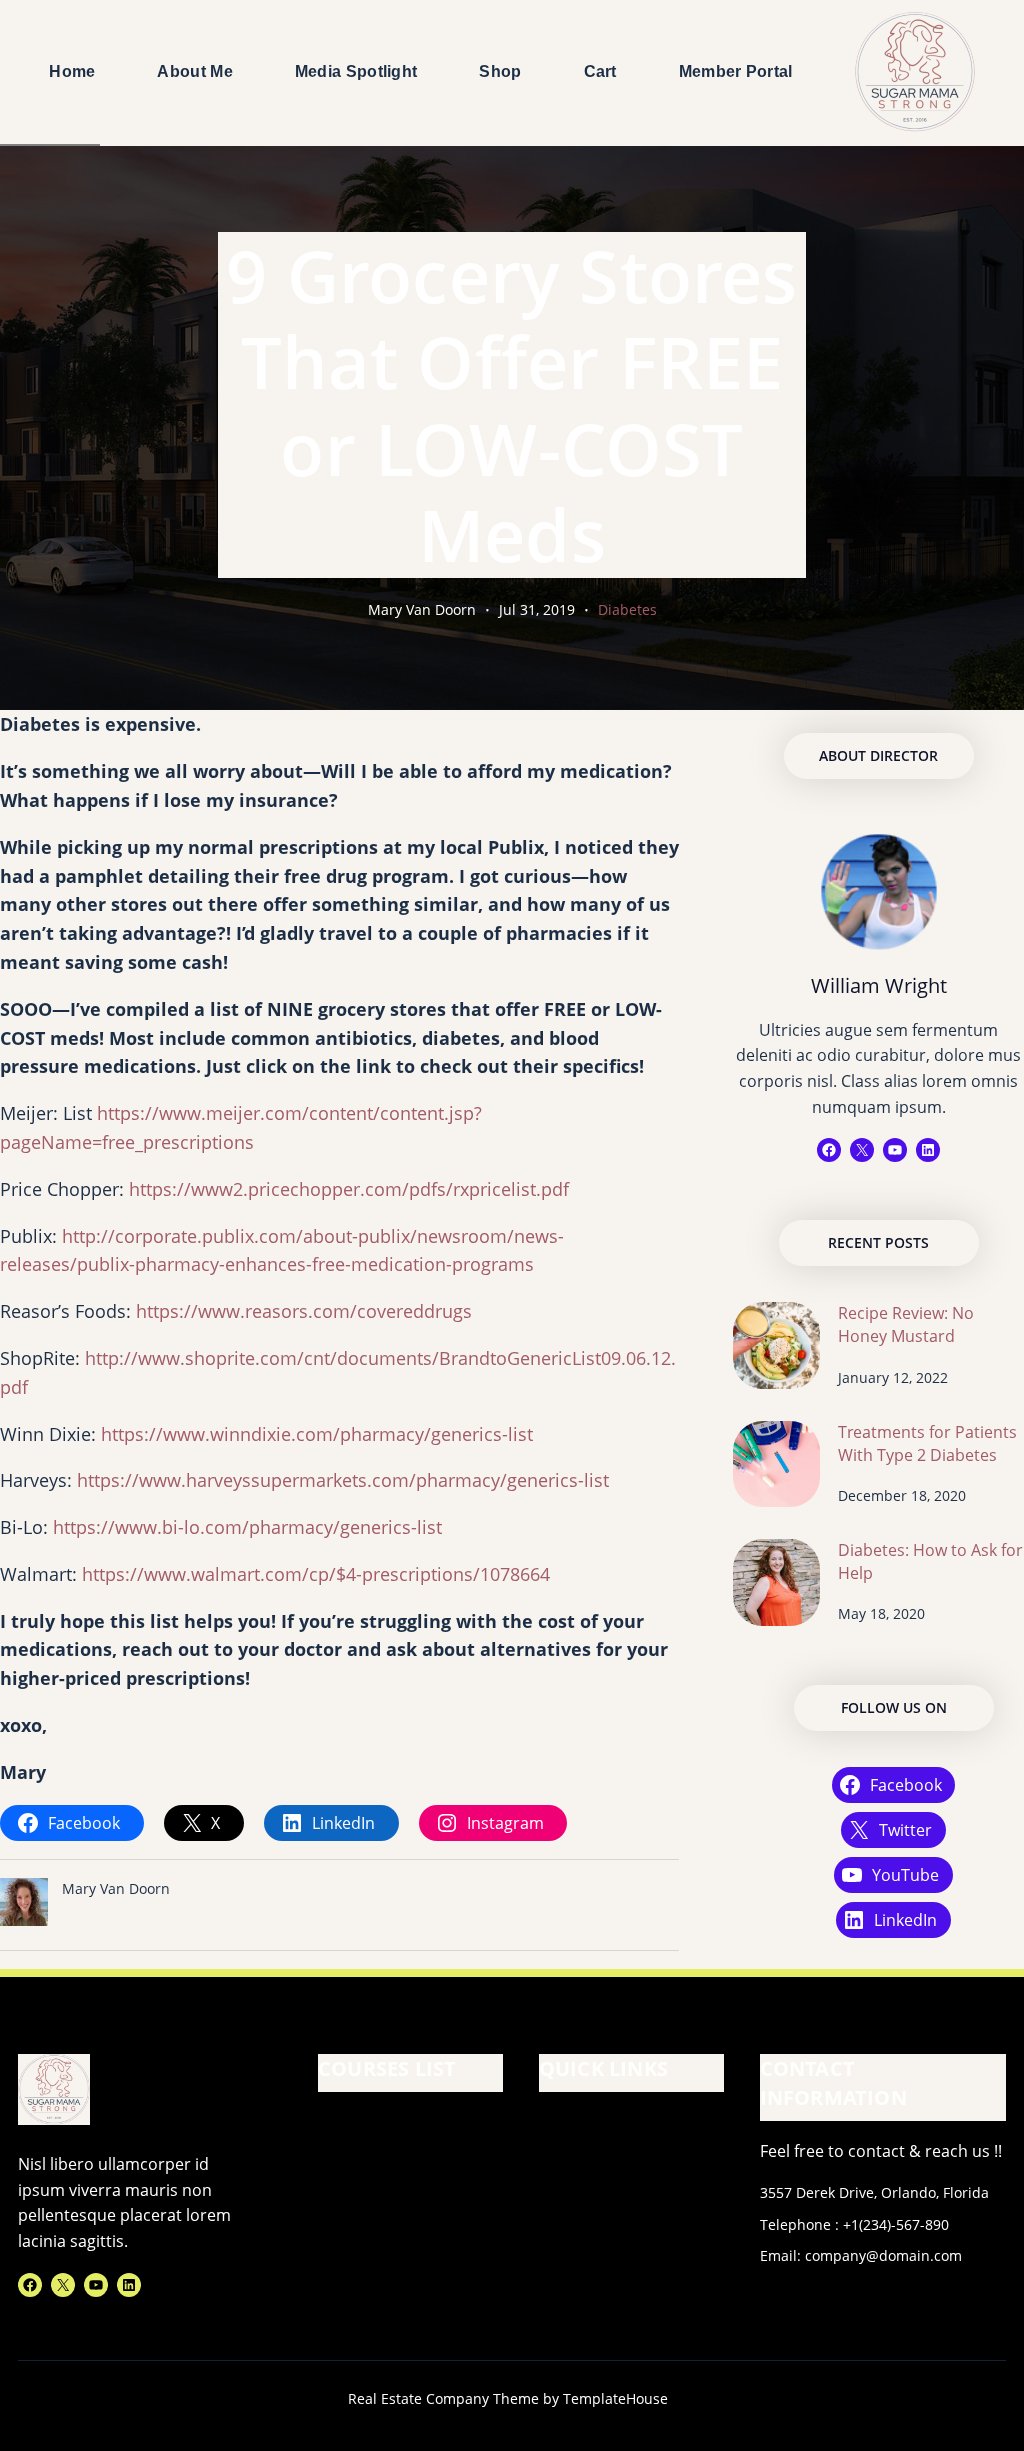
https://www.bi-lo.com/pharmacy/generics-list (247, 1527)
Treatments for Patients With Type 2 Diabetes (927, 1443)
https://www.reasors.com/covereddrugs (304, 1311)
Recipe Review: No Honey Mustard (906, 1324)
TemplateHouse (615, 2398)
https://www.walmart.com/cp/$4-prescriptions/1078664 (316, 1574)
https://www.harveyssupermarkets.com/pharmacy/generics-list (343, 1480)
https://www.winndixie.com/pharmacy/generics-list (317, 1434)
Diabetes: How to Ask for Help (930, 1561)
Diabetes (627, 609)
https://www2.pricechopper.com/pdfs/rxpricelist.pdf (349, 1189)
